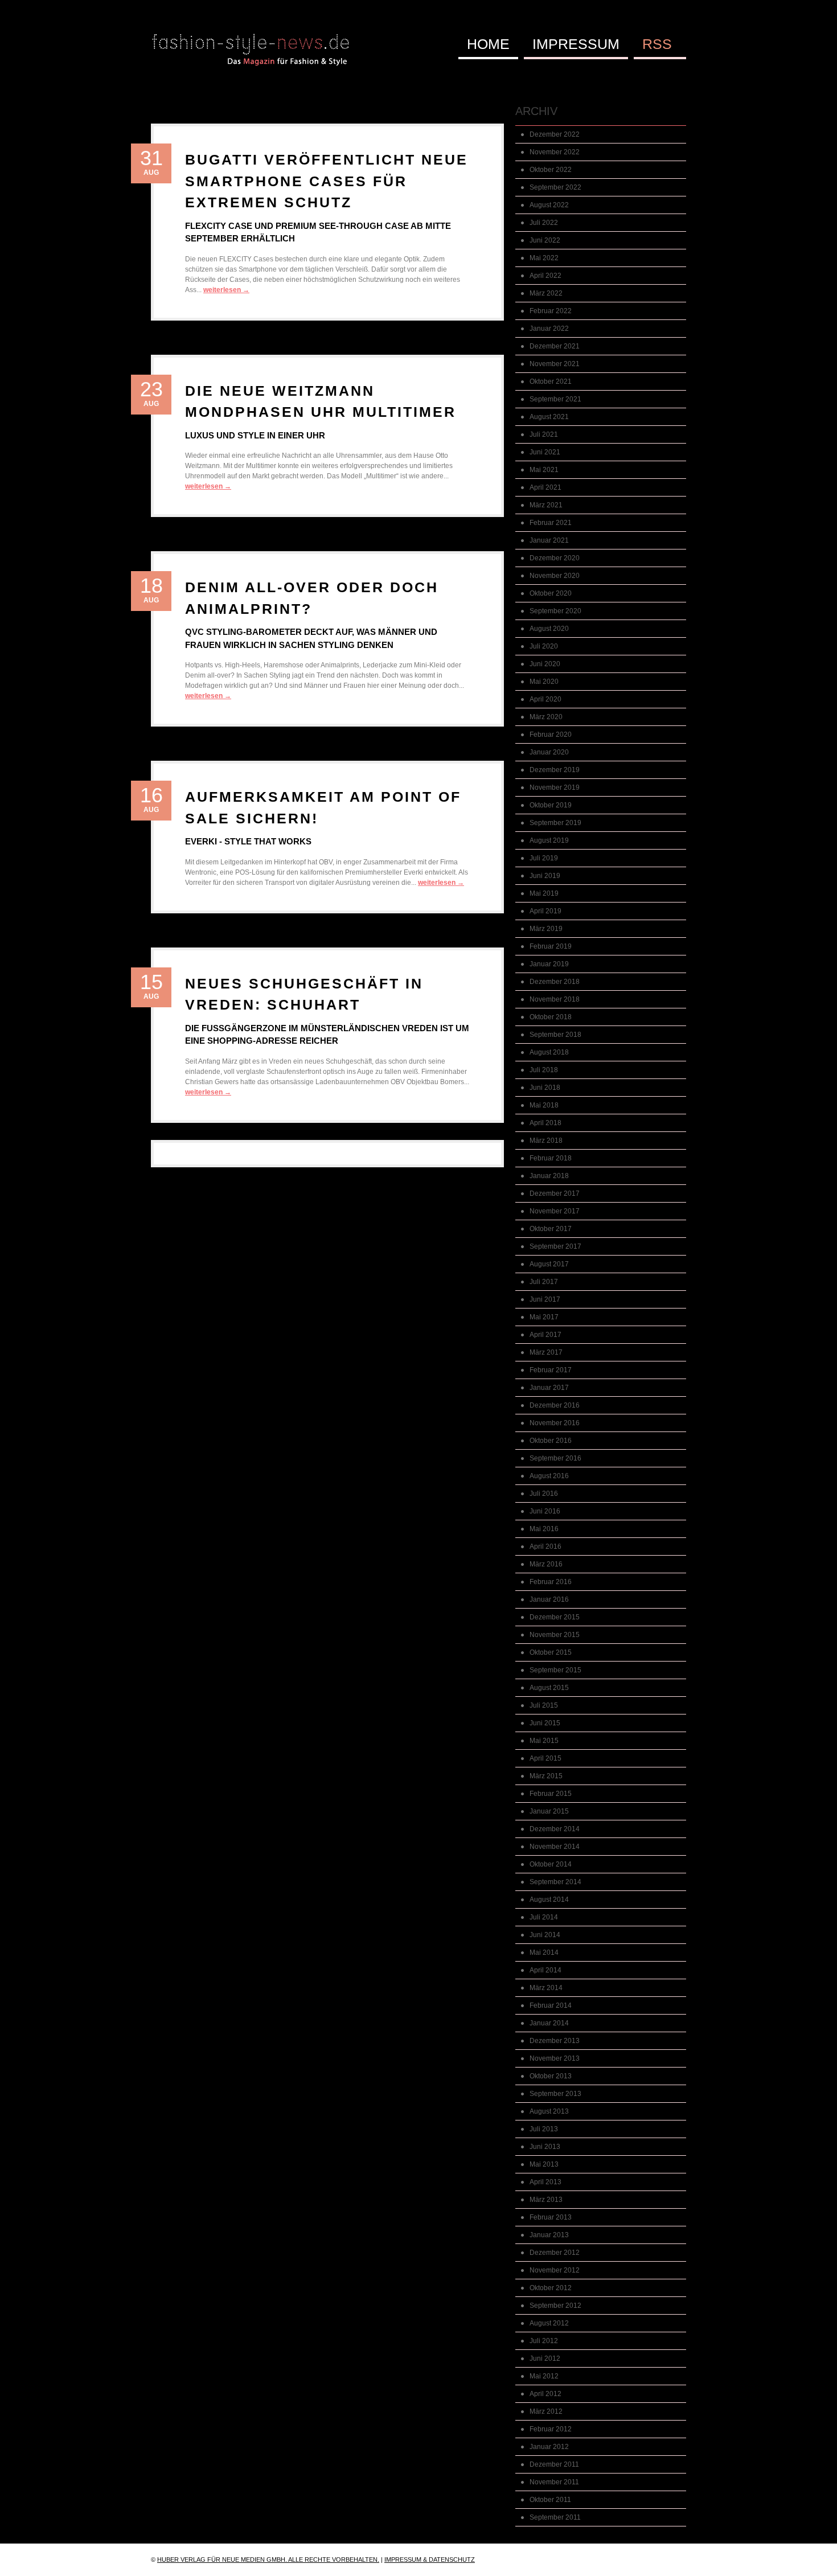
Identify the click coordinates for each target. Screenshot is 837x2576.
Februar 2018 (551, 1158)
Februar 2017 (551, 1370)
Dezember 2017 (555, 1193)
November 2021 (555, 364)
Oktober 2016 (551, 1441)
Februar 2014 (551, 2005)
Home (488, 44)
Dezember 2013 (555, 2041)
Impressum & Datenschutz (430, 2559)
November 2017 (555, 1211)
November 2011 (554, 2482)
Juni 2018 (545, 1088)
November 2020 (555, 576)
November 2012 (555, 2270)
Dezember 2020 (555, 558)
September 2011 (555, 2517)
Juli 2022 (544, 223)
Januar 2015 (549, 1811)
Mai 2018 (544, 1105)
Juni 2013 (545, 2147)
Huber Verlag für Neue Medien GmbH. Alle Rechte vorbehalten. (268, 2559)
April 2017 (545, 1335)
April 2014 (545, 1970)
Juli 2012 (544, 2341)
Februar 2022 (551, 311)
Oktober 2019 (551, 805)
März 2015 (546, 1776)
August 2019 (549, 840)
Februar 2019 (551, 946)
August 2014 (549, 1900)
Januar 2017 (549, 1388)
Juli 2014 (544, 1917)
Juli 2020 (544, 646)
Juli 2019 (544, 858)
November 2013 (555, 2058)
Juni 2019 (545, 876)
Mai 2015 (544, 1741)
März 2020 (546, 717)
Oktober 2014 (551, 1864)
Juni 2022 (545, 240)
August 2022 (549, 205)
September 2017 (555, 1246)
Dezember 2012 (555, 2253)
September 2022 (555, 187)
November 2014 (555, 1847)
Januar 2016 (549, 1599)
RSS (657, 44)
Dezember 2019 (555, 770)
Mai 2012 (544, 2376)
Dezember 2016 (555, 1405)
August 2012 (549, 2323)
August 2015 (549, 1688)
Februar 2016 (551, 1582)
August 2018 (549, 1052)
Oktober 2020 (551, 593)
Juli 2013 (544, 2129)
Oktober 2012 (551, 2288)
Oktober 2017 (551, 1229)
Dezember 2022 (555, 134)
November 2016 (555, 1423)
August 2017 (549, 1264)
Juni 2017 (545, 1299)
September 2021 (555, 399)
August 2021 (549, 417)
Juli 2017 (544, 1282)
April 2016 (545, 1547)
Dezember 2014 (555, 1829)
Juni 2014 (545, 1935)
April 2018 (545, 1123)
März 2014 (546, 1988)
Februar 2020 (551, 735)
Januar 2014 (549, 2023)
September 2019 (555, 823)
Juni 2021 (545, 452)
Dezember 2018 (555, 982)
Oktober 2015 (551, 1652)
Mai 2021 (544, 470)
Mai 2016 (544, 1529)
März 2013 (546, 2200)
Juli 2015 (544, 1705)
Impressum (576, 44)
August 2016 (549, 1476)
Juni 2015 (545, 1723)
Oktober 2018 (551, 1017)
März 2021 (546, 505)
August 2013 (549, 2111)
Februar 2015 (551, 1794)
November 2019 (555, 787)
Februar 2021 (551, 523)
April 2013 (545, 2182)
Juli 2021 (544, 434)
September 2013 (555, 2094)
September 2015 (555, 1670)
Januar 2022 (549, 329)
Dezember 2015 (555, 1617)
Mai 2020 (544, 682)
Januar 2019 (549, 964)
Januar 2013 (549, 2235)
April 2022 (545, 276)
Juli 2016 (544, 1494)
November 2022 (555, 152)
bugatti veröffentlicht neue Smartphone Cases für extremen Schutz (327, 181)
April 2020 (545, 699)
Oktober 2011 (550, 2500)
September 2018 (555, 1035)
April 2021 (545, 487)
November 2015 (555, 1635)
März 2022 (546, 293)
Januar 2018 (549, 1176)
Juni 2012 (545, 2358)
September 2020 (555, 611)
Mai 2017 (544, 1317)
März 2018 (546, 1141)
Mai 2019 (544, 893)
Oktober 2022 (551, 170)
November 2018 (555, 999)
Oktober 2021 (551, 382)
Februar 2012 (551, 2429)
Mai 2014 (544, 1952)
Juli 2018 (544, 1070)
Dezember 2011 (554, 2464)
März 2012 (546, 2411)
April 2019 (545, 911)
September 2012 (555, 2306)
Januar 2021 (549, 540)
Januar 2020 (549, 752)
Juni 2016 (545, 1511)
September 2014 (555, 1882)
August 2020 (549, 629)
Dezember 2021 (555, 346)
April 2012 (545, 2394)
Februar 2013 (551, 2217)
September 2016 (555, 1458)
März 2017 (546, 1352)
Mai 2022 (544, 258)
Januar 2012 (549, 2447)
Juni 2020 (545, 664)
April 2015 (545, 1758)
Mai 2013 (544, 2164)
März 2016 (546, 1564)
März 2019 (546, 929)
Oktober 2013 (551, 2076)
